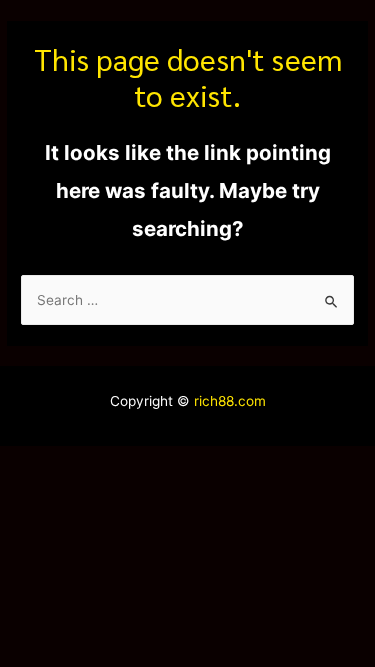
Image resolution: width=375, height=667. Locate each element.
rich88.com (230, 401)
